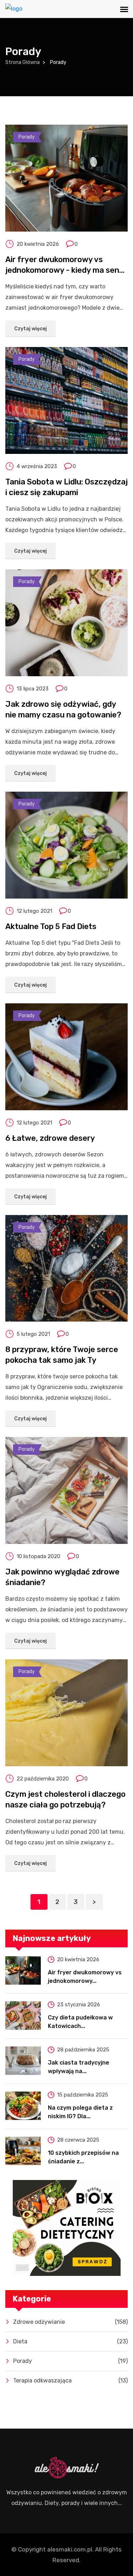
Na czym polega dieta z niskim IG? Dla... (80, 2112)
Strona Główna (23, 62)
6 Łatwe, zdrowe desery (50, 1138)
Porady (27, 137)
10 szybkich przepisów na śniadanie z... (83, 2157)
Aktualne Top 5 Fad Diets (51, 926)
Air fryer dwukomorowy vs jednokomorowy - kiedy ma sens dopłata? (64, 265)
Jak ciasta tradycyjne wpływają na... (79, 2067)
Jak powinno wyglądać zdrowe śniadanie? (62, 1577)
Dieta (70, 2341)
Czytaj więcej (31, 329)
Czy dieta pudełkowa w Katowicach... (80, 2022)
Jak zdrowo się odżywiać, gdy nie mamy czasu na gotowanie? (63, 709)
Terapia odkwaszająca (70, 2380)
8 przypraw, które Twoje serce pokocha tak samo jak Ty (62, 1355)
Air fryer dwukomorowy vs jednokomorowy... (85, 1977)
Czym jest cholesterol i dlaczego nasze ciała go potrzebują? (65, 1799)
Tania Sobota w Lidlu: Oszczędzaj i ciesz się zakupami (66, 487)
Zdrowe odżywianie (70, 2322)
